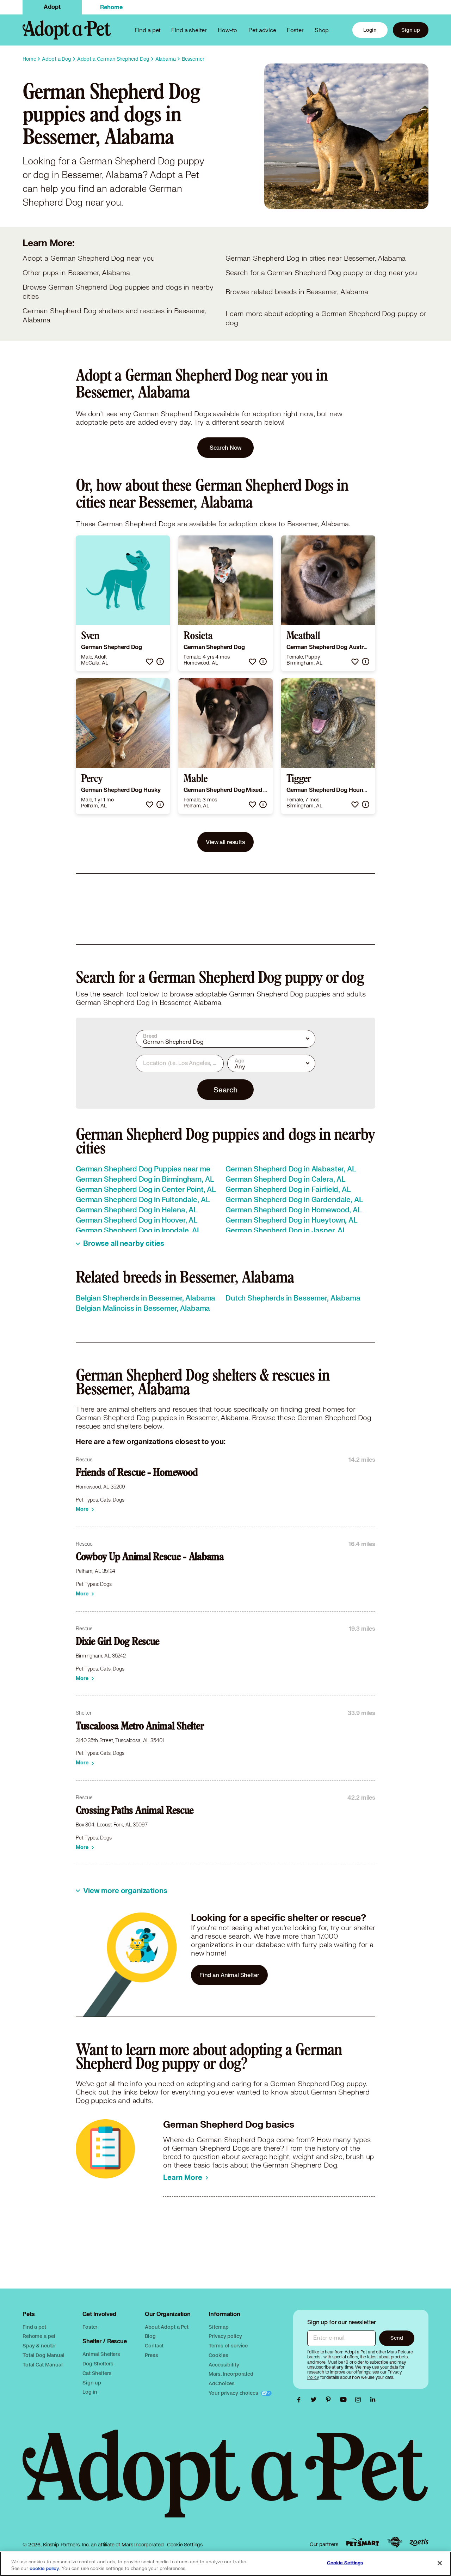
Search (225, 1090)
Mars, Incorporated (231, 2374)
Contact (154, 2345)
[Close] (440, 2563)
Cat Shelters (97, 2373)
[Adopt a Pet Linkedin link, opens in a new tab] (373, 2400)
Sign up (411, 30)
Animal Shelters (101, 2354)
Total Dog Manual (44, 2355)
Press (151, 2355)
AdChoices (222, 2383)
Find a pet (34, 2327)
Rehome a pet (39, 2336)
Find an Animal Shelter (229, 1975)
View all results (225, 842)
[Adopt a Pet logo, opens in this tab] (225, 2481)
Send (397, 2338)
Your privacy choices (234, 2393)
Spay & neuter (39, 2345)
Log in (90, 2392)
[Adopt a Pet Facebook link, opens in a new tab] (301, 2400)
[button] (150, 662)
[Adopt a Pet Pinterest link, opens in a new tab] (330, 2400)
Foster (295, 30)
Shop (322, 30)
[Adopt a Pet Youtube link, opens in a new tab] (345, 2400)
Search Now (226, 447)
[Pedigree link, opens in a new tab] (395, 2542)
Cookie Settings (185, 2545)
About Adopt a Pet (166, 2327)
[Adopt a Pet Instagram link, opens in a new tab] (360, 2400)
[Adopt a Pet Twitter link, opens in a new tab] (315, 2400)
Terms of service (228, 2345)
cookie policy (44, 2569)
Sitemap (218, 2327)
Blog (150, 2336)
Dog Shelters (98, 2363)
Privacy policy (225, 2336)
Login (370, 30)
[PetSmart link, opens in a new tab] (363, 2542)
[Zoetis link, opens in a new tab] (419, 2542)
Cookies (218, 2355)
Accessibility (224, 2365)
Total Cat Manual (43, 2365)
